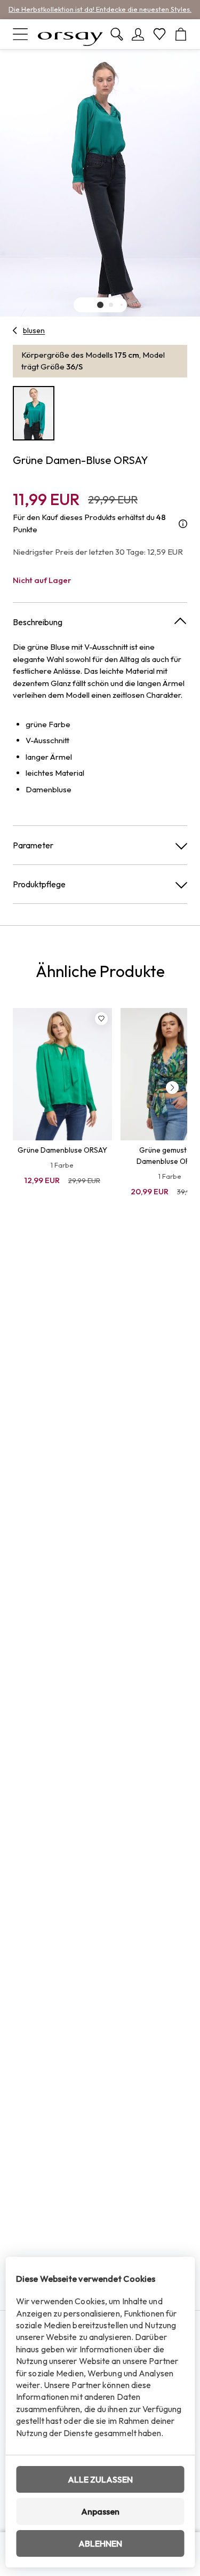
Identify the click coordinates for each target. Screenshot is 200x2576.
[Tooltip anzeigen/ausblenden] (183, 523)
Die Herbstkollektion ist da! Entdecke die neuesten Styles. (100, 9)
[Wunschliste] (159, 34)
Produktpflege (39, 884)
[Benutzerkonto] (138, 34)
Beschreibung (38, 622)
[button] (100, 305)
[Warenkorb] (181, 34)
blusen (34, 330)
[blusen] (15, 330)
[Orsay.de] (70, 34)
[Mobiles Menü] (20, 34)
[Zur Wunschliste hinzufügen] (101, 1019)
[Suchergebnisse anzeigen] (117, 34)
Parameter (33, 845)
